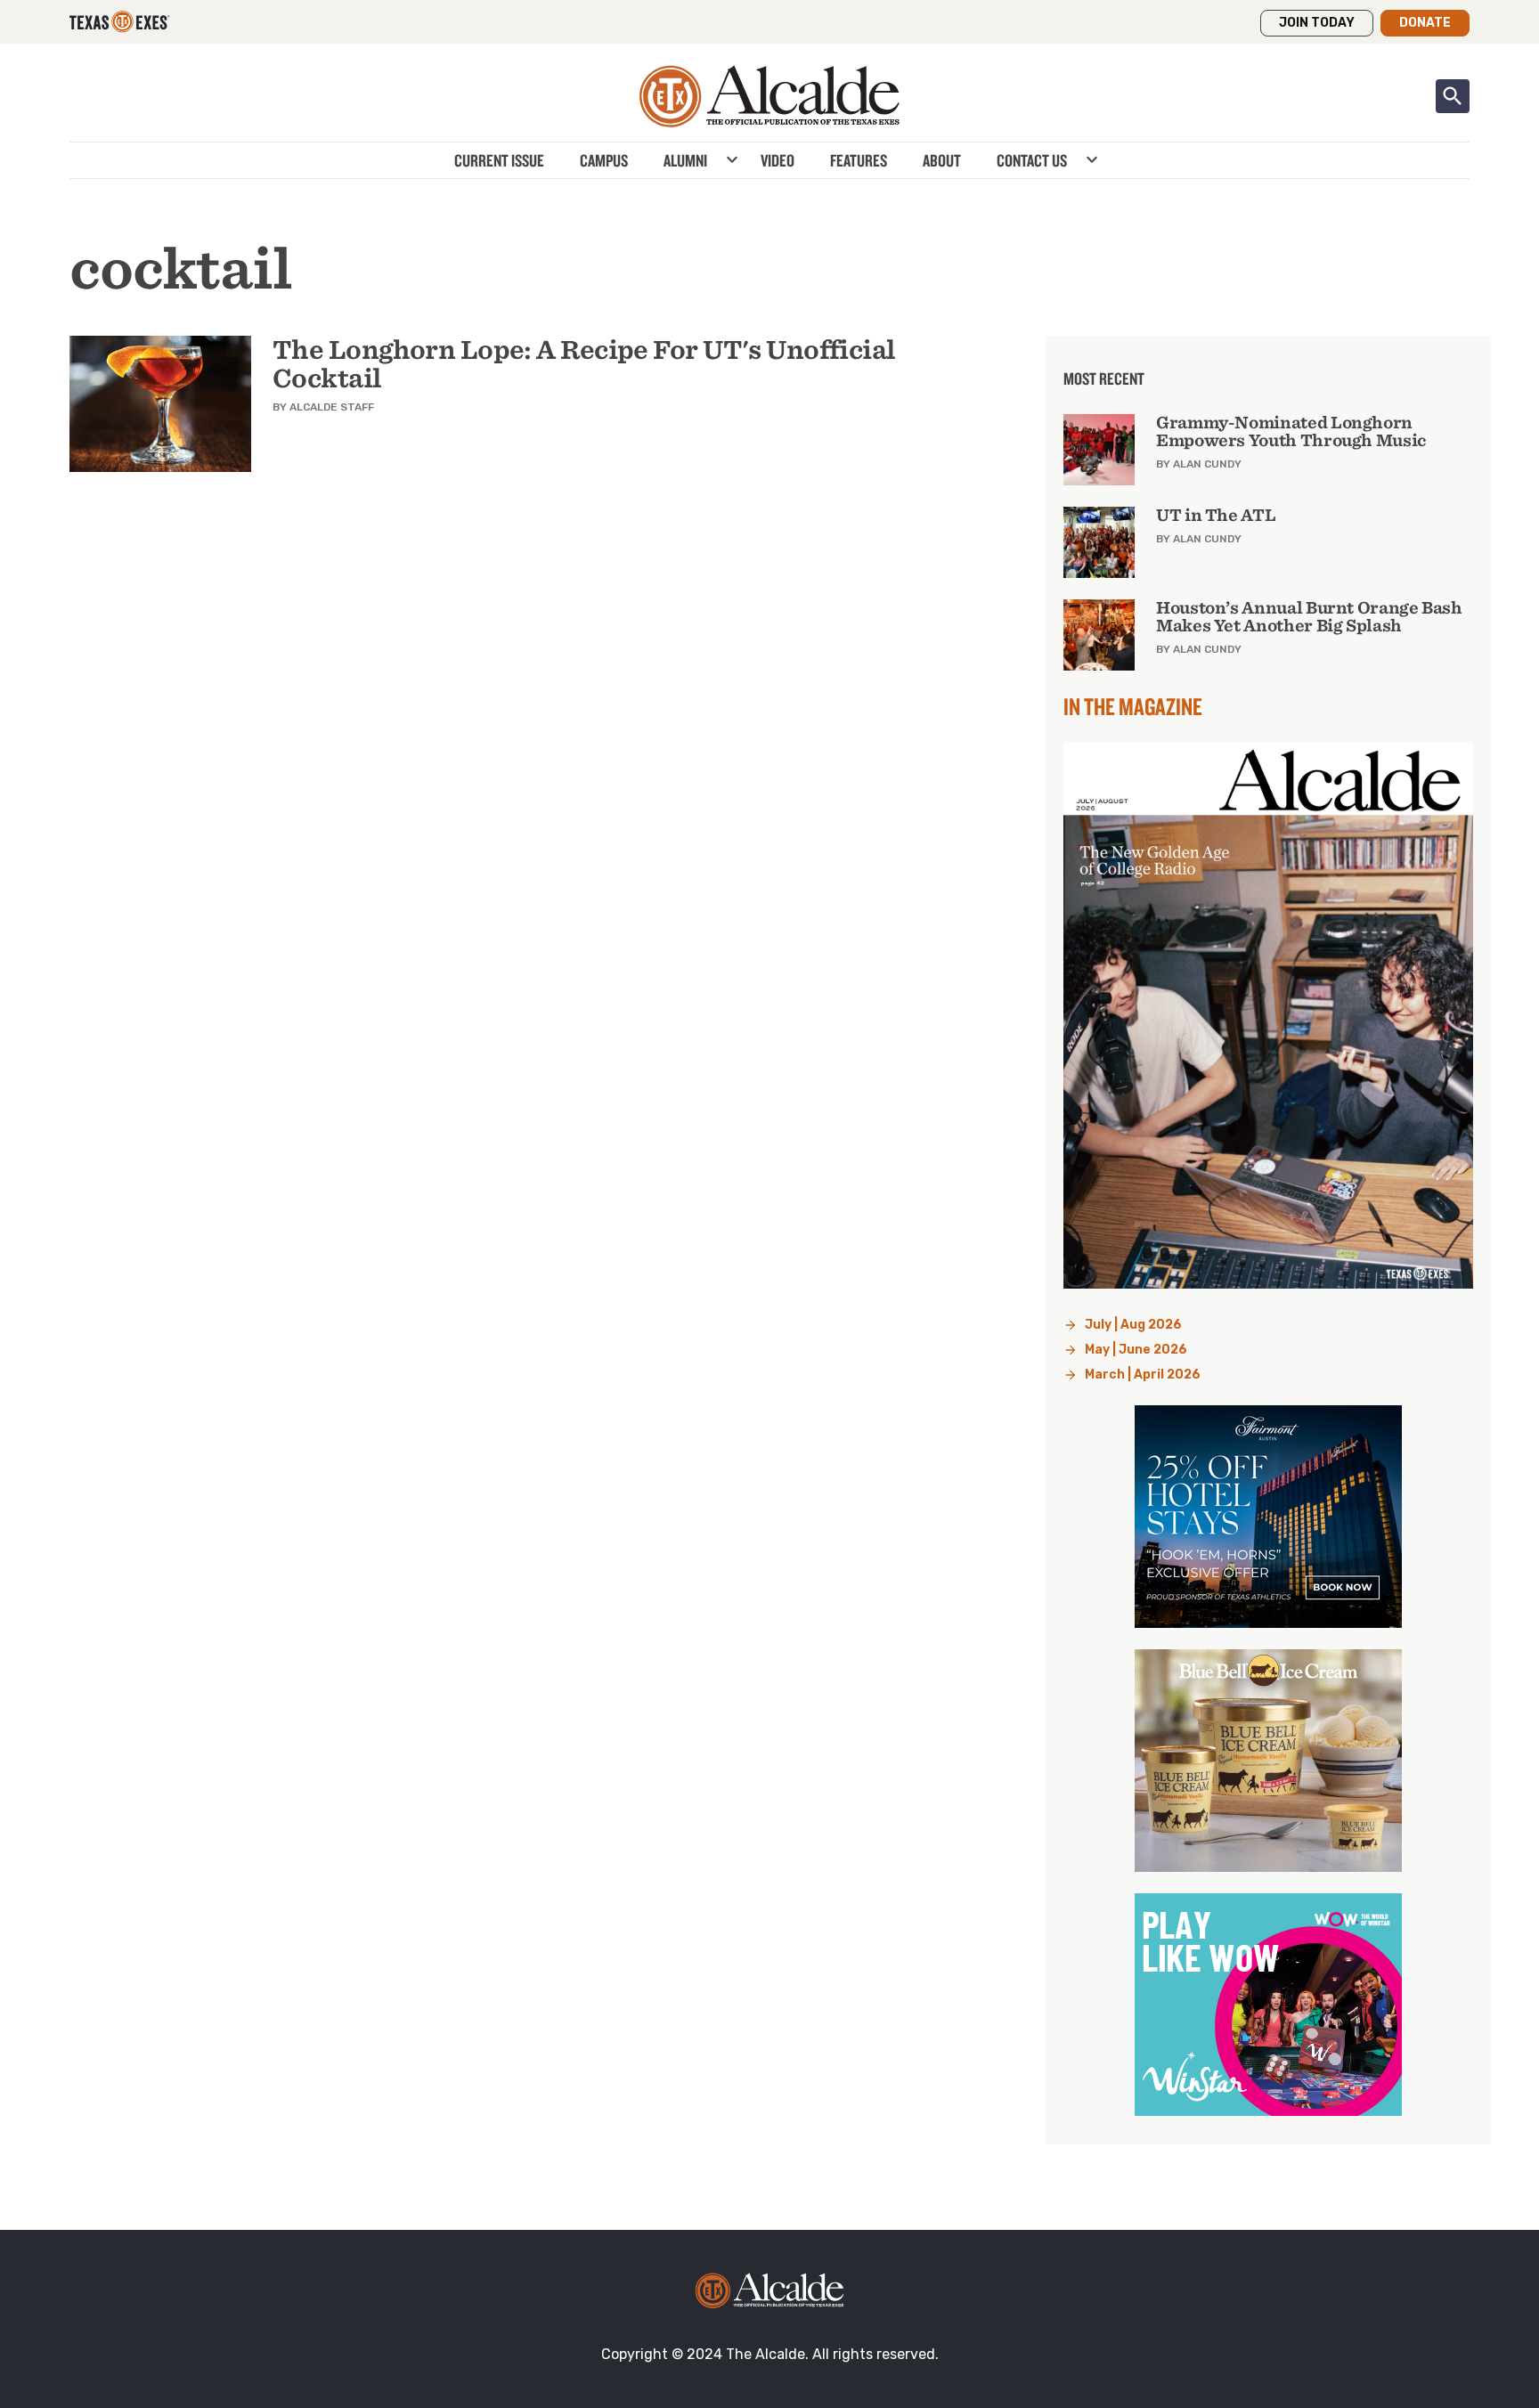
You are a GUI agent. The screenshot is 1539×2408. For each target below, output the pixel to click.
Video (778, 160)
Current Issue (499, 160)
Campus (604, 160)
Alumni (685, 160)
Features (859, 160)
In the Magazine (1133, 706)
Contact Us (1032, 160)
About (942, 160)
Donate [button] (1425, 23)
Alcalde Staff (332, 407)
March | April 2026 (1143, 1375)
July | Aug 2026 (1133, 1325)
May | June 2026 (1136, 1350)
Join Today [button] (1317, 23)
